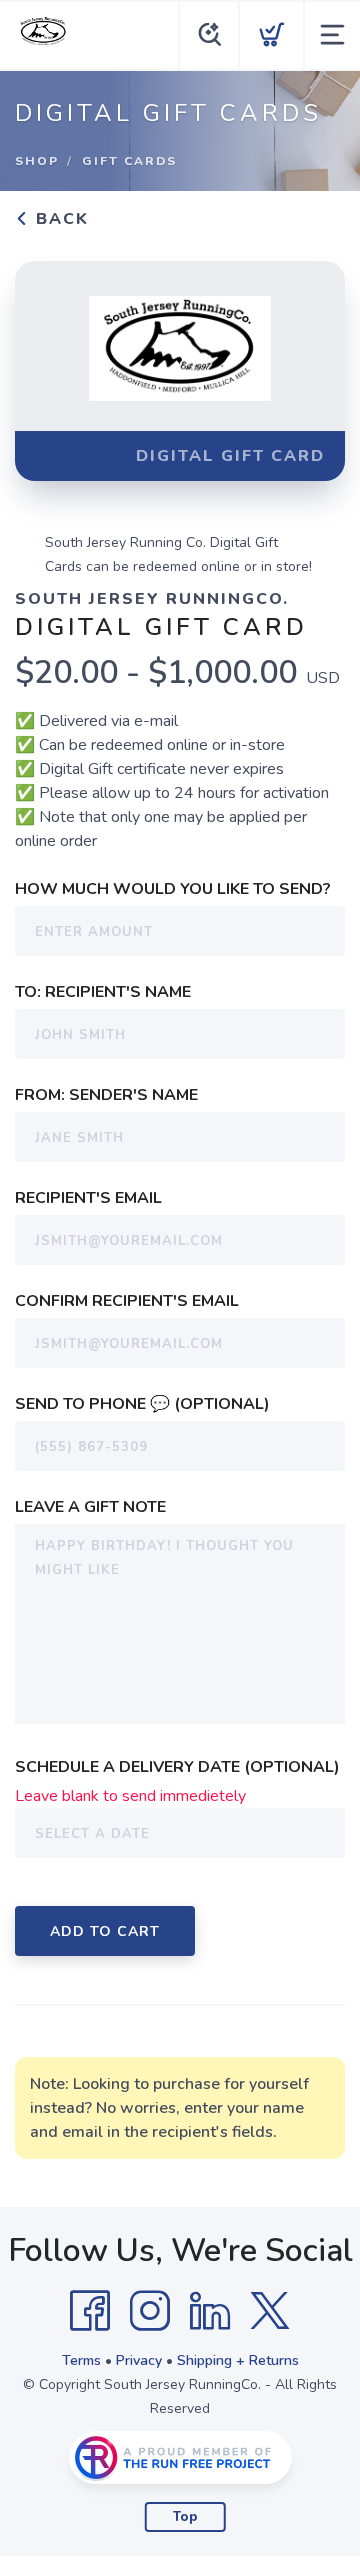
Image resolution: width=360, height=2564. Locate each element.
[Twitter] (270, 2311)
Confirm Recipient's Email (127, 1301)
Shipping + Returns (238, 2360)
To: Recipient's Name (103, 992)
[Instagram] (150, 2311)
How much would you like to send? (173, 889)
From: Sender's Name (106, 1095)
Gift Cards (129, 161)
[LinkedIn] (210, 2311)
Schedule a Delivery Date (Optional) (177, 1767)
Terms (81, 2360)
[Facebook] (90, 2311)
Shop (37, 161)
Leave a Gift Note (90, 1507)
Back (59, 219)
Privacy (139, 2360)
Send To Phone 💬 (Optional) (142, 1404)
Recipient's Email (88, 1198)
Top (185, 2517)
